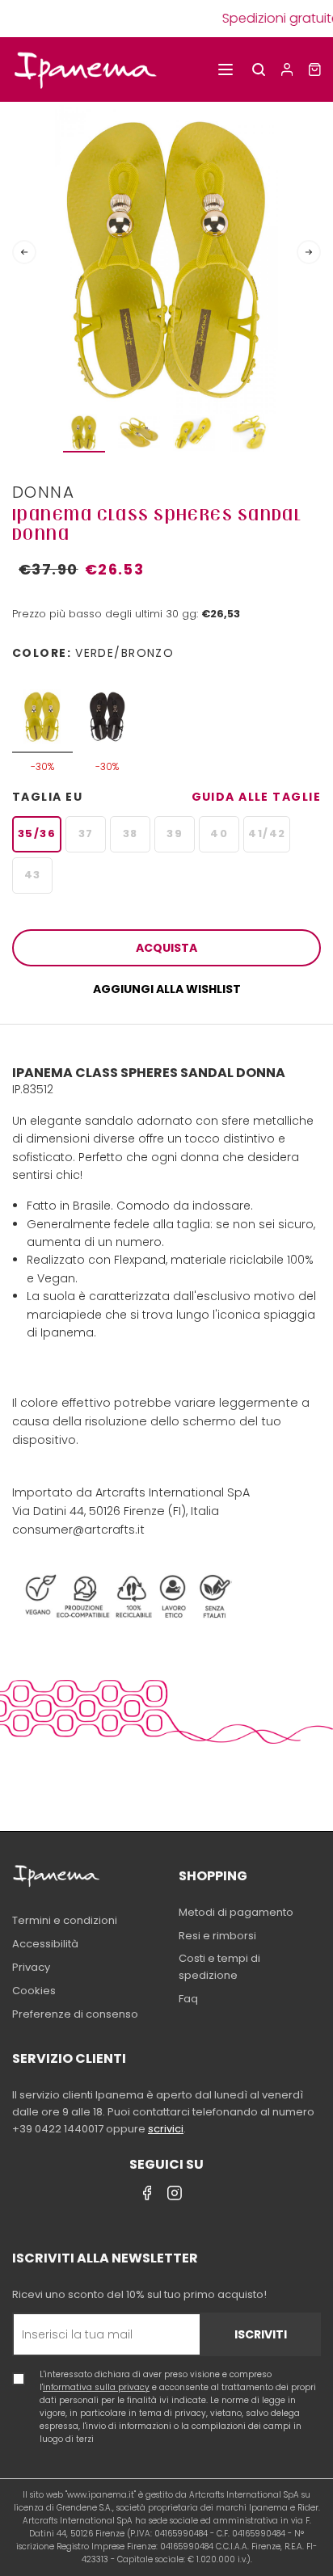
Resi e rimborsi (217, 1936)
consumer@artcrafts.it (78, 1530)
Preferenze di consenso (75, 2014)
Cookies (34, 1991)
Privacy (31, 1967)
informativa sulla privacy (96, 2387)
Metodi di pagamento (236, 1912)
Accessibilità (45, 1944)
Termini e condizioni (65, 1920)
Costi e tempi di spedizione (219, 1967)
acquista (166, 948)
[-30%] (42, 709)
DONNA (43, 492)
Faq (188, 1999)
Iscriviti (261, 2334)
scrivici (166, 2129)
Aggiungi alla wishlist (167, 989)
